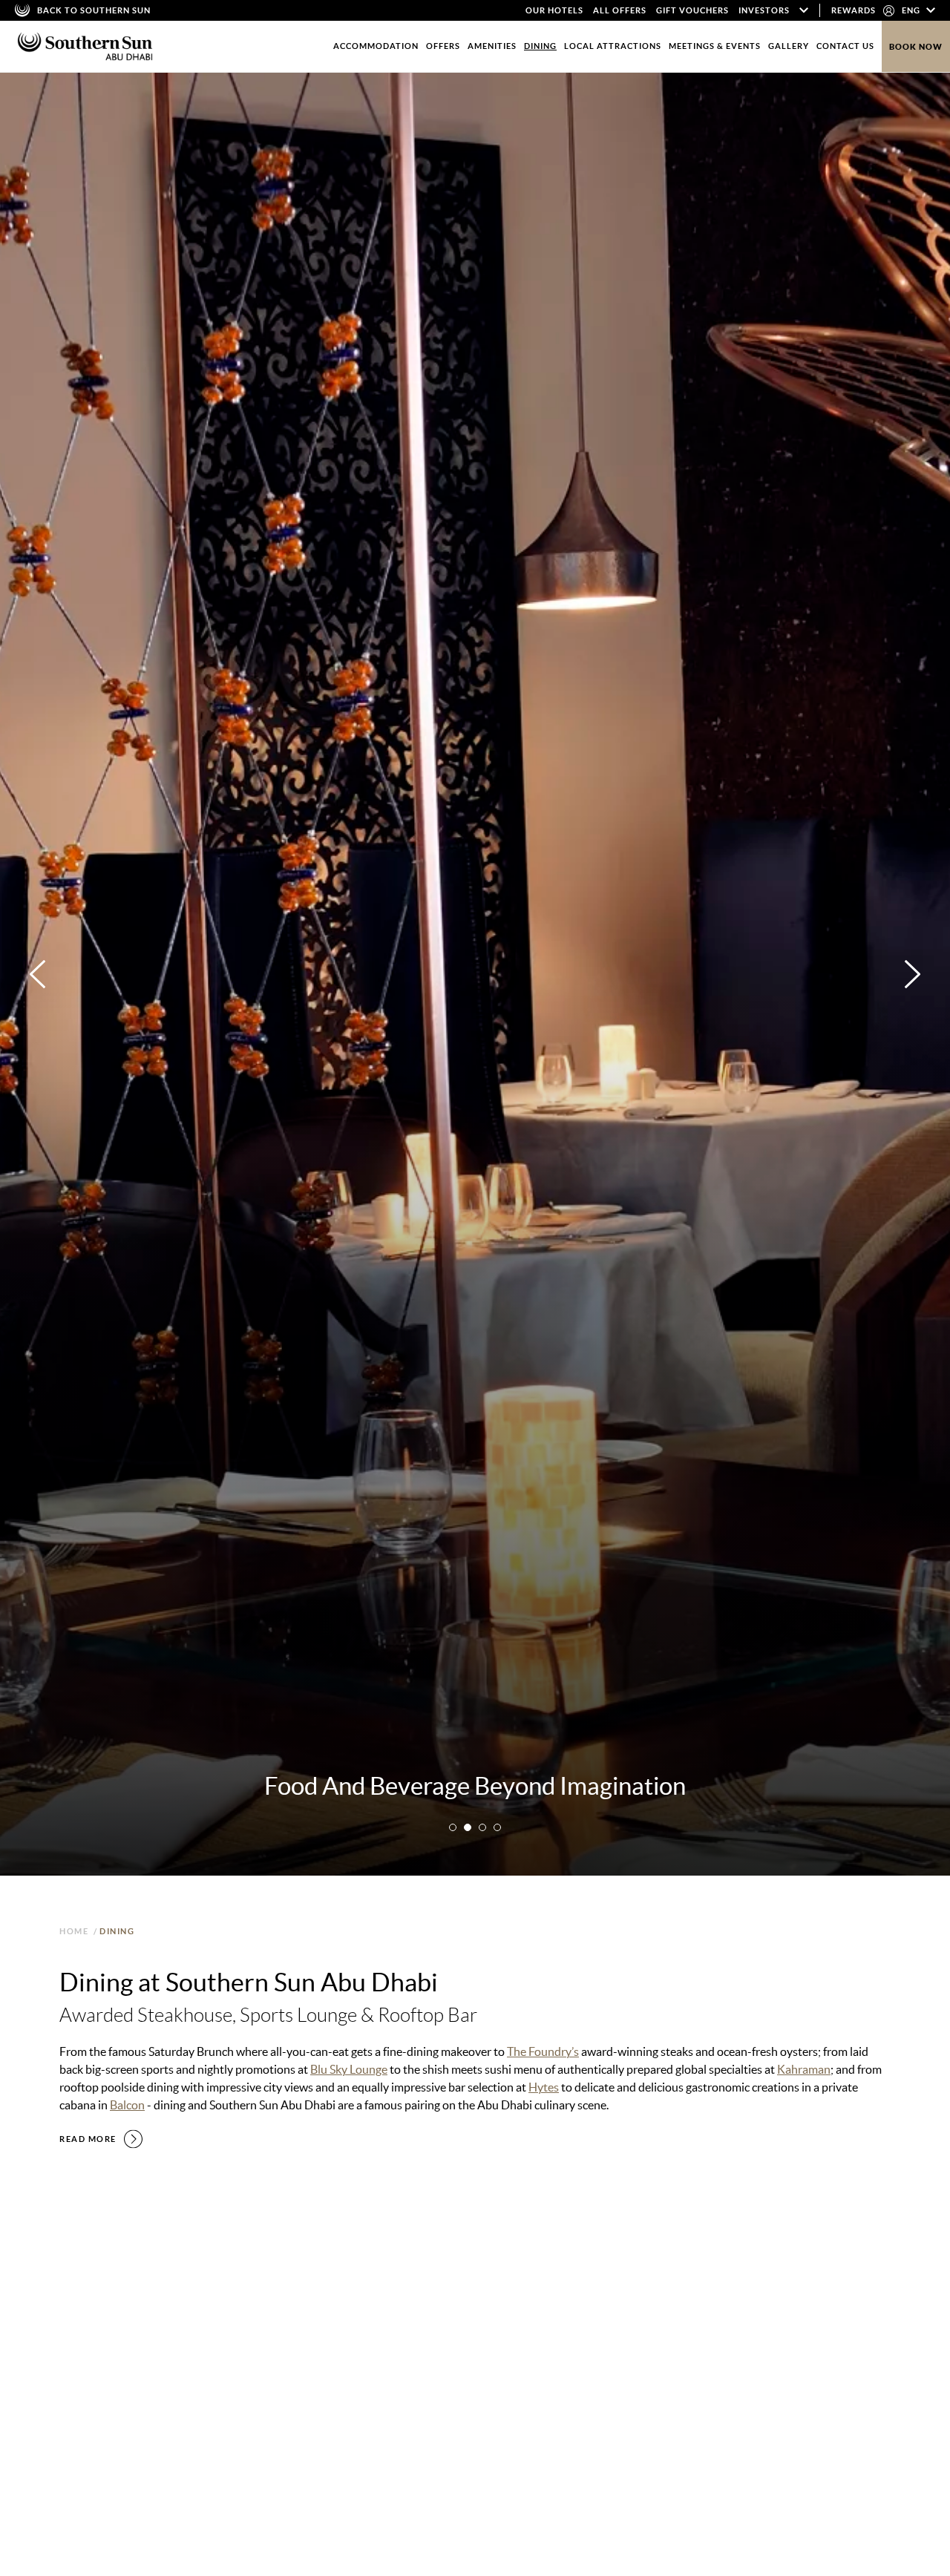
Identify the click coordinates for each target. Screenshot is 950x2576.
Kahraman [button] (172, 2293)
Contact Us (845, 46)
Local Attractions (613, 46)
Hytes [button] (341, 2293)
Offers (443, 46)
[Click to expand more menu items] (804, 10)
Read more (88, 2139)
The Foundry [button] (94, 2293)
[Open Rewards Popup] (889, 10)
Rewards (854, 10)
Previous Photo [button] (37, 974)
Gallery (789, 46)
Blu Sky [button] (236, 2293)
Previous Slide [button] (463, 2510)
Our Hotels (554, 10)
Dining (540, 46)
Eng (912, 10)
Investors (764, 10)
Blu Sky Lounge (349, 2069)
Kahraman (804, 2069)
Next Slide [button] (861, 2510)
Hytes (544, 2087)
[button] (453, 1827)
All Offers (620, 10)
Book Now (916, 47)
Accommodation (376, 46)
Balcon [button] (290, 2293)
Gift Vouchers (692, 10)
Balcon (127, 2105)
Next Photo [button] (913, 974)
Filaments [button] (399, 2293)
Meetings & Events (715, 46)
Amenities (492, 46)
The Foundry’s (543, 2051)
